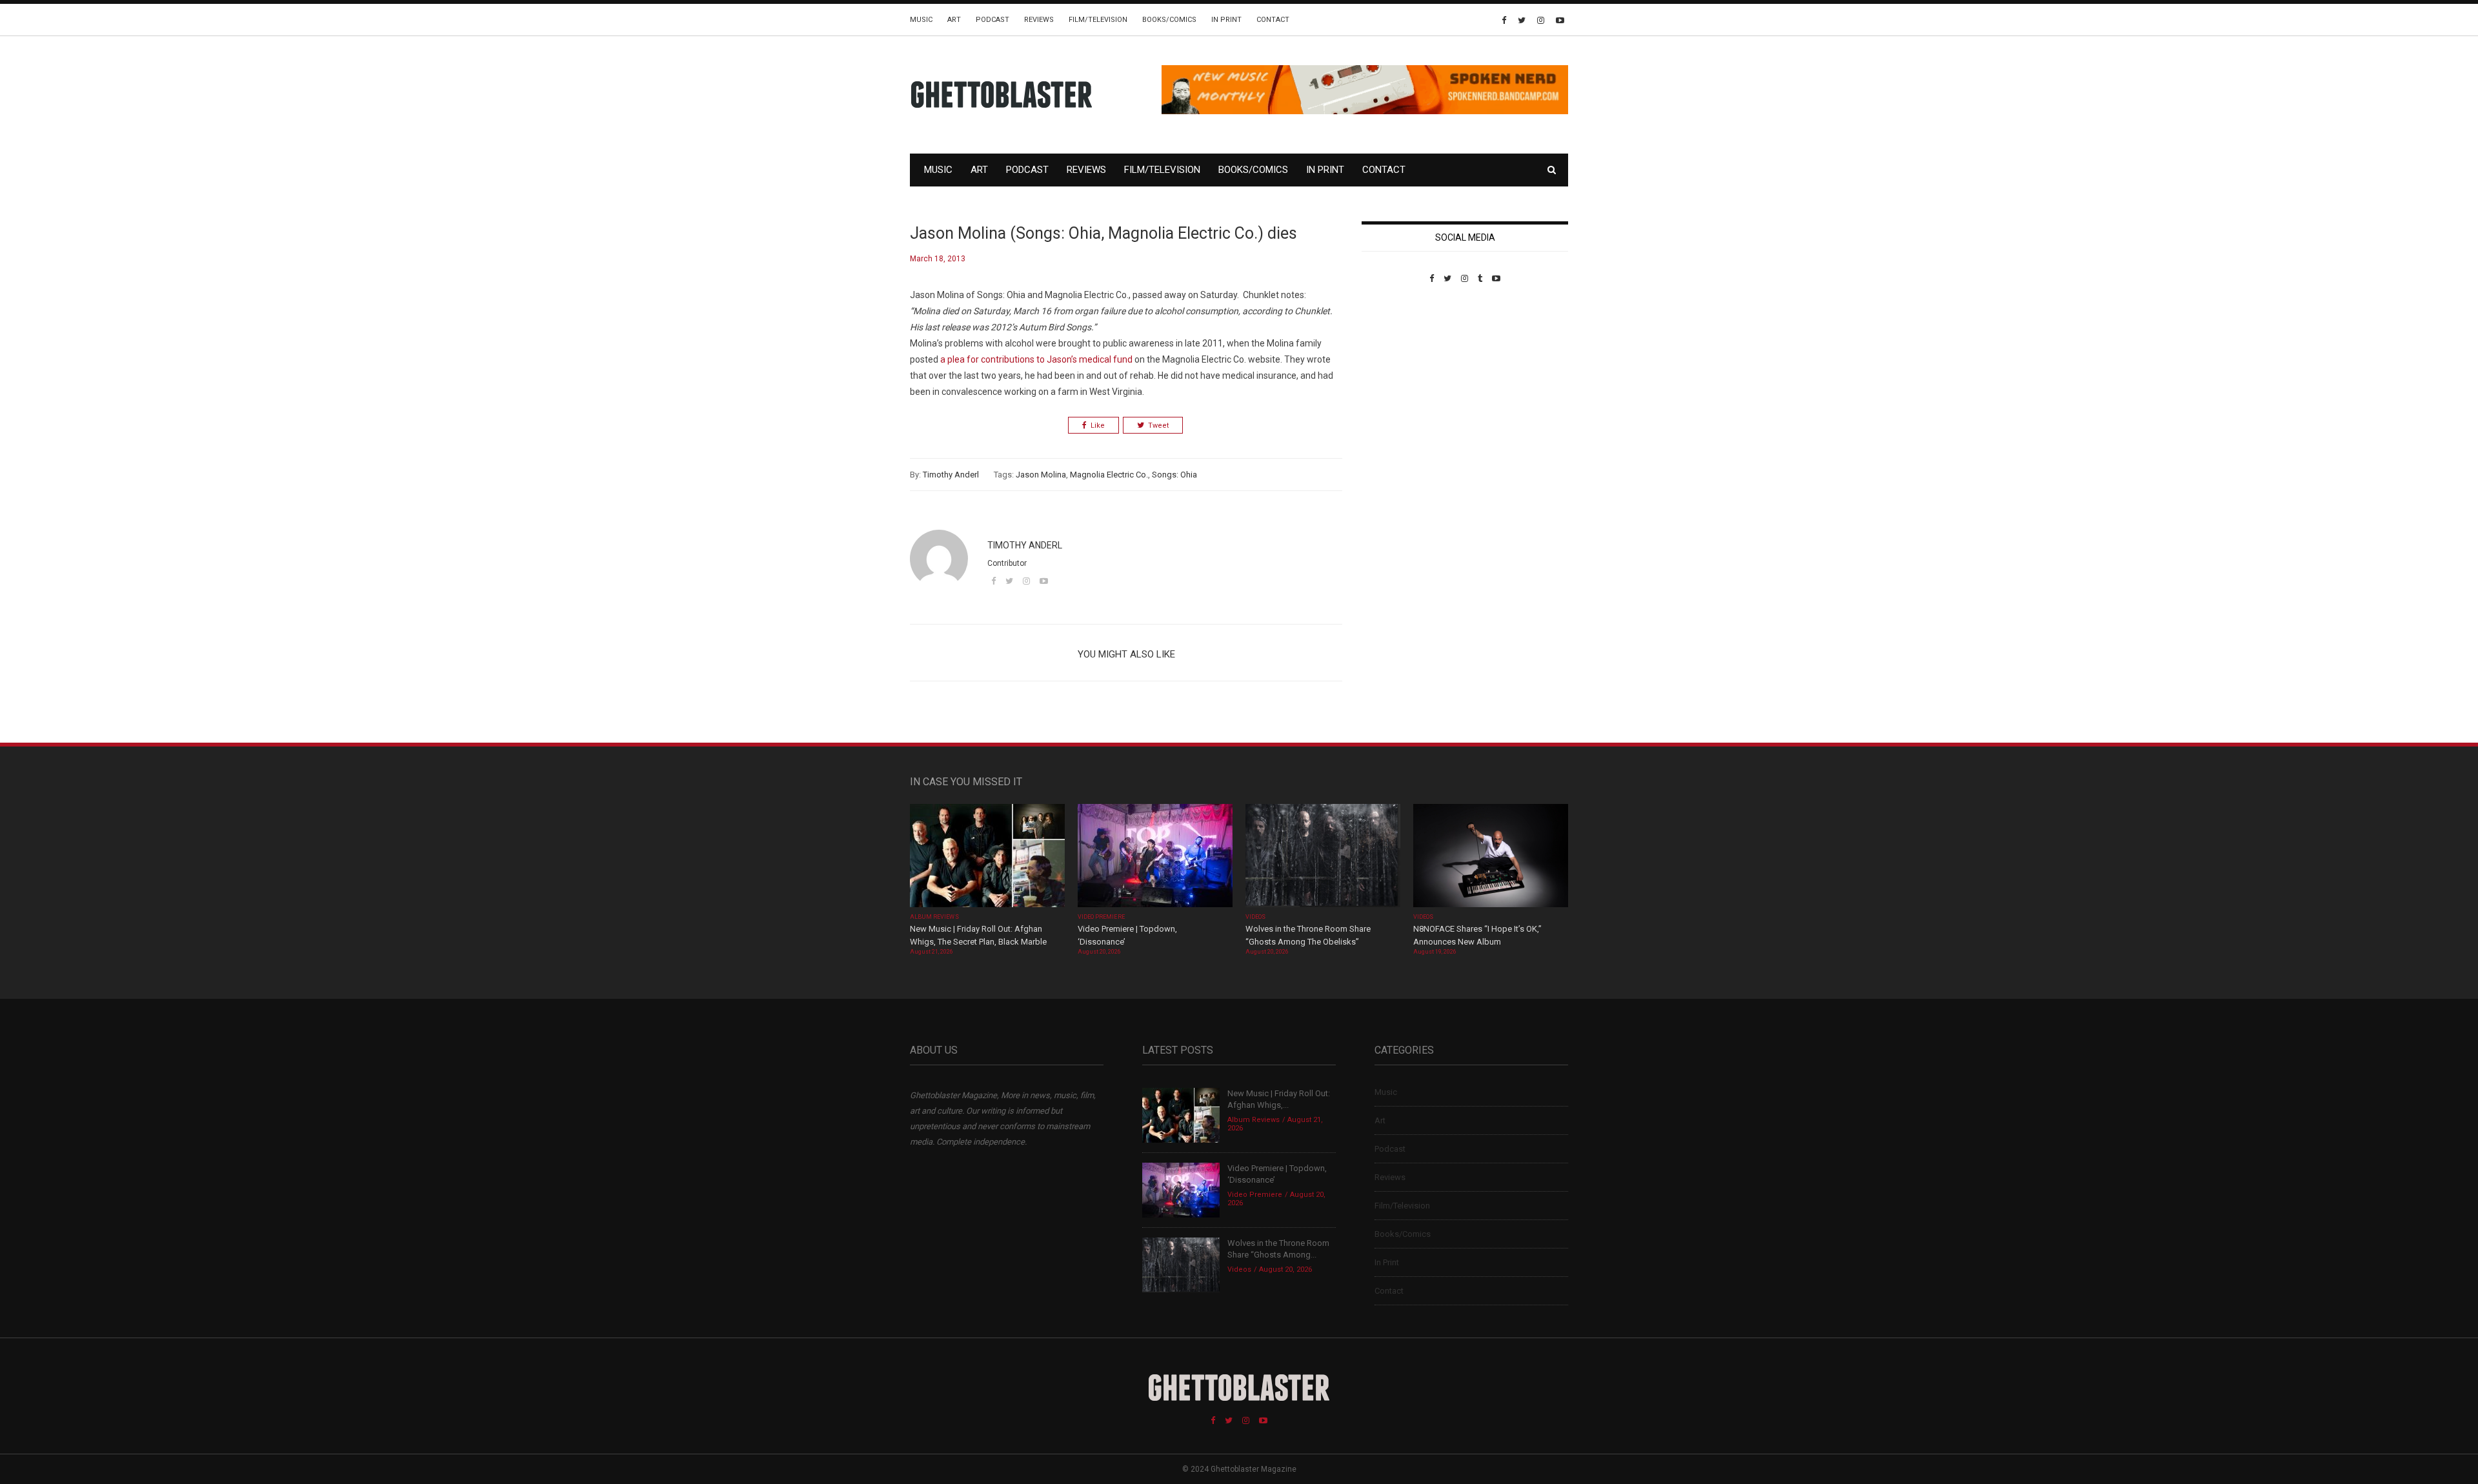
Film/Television (1098, 20)
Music (921, 20)
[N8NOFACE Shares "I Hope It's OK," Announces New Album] (1491, 857)
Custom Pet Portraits (1399, 372)
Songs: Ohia (1174, 475)
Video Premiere (1101, 917)
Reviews (1039, 20)
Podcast (992, 20)
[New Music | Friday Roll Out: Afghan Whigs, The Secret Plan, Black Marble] (987, 857)
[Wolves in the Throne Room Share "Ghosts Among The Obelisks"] (1323, 857)
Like (1098, 426)
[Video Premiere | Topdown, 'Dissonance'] (1155, 857)
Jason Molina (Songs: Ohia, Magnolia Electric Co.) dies (1103, 233)
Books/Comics (1169, 20)
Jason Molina (1041, 475)
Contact (1273, 20)
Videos (1255, 917)
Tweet (1158, 426)
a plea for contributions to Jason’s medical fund (1036, 359)
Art (954, 20)
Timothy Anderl (951, 475)
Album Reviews (934, 917)
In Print (1226, 20)
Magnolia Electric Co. (1109, 475)
